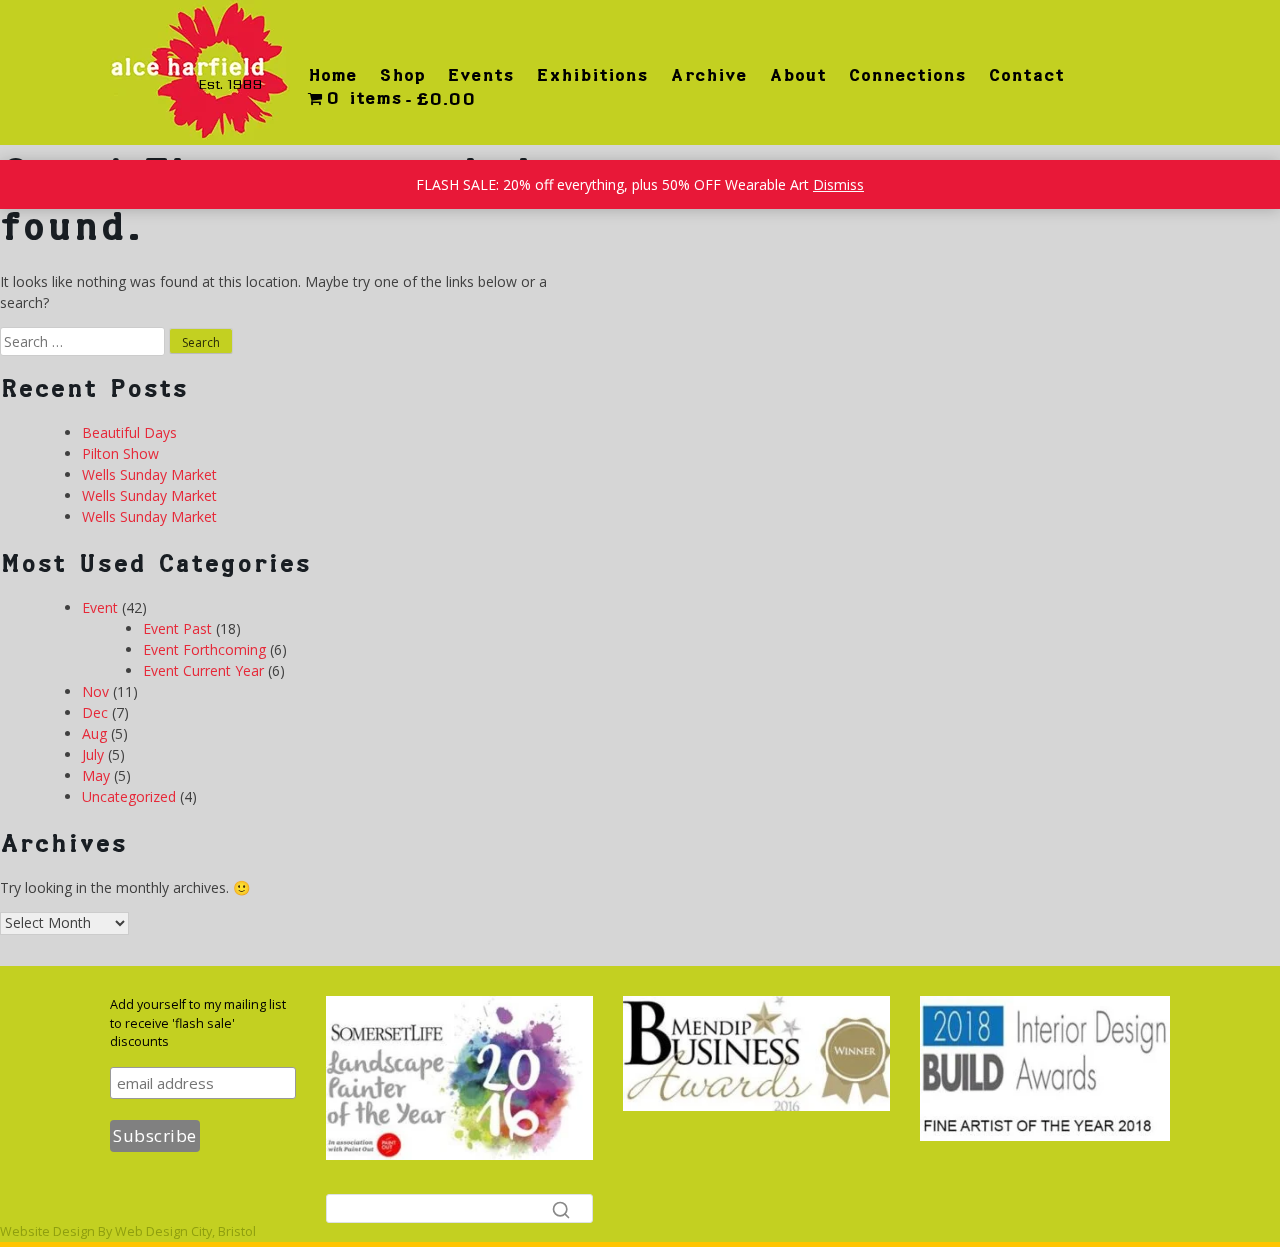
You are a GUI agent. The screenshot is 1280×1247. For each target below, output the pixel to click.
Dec (95, 712)
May (96, 775)
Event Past (177, 628)
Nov (95, 691)
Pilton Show (120, 453)
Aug (94, 733)
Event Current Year (203, 670)
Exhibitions (592, 75)
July (93, 754)
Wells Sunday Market (149, 474)
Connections (907, 75)
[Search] (561, 1209)
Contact (1026, 75)
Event (100, 607)
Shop (402, 75)
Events (480, 75)
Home (332, 75)
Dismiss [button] (838, 184)
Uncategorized (129, 796)
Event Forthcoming (204, 649)
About (797, 75)
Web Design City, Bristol (185, 1231)
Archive (708, 75)
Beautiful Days (129, 432)
